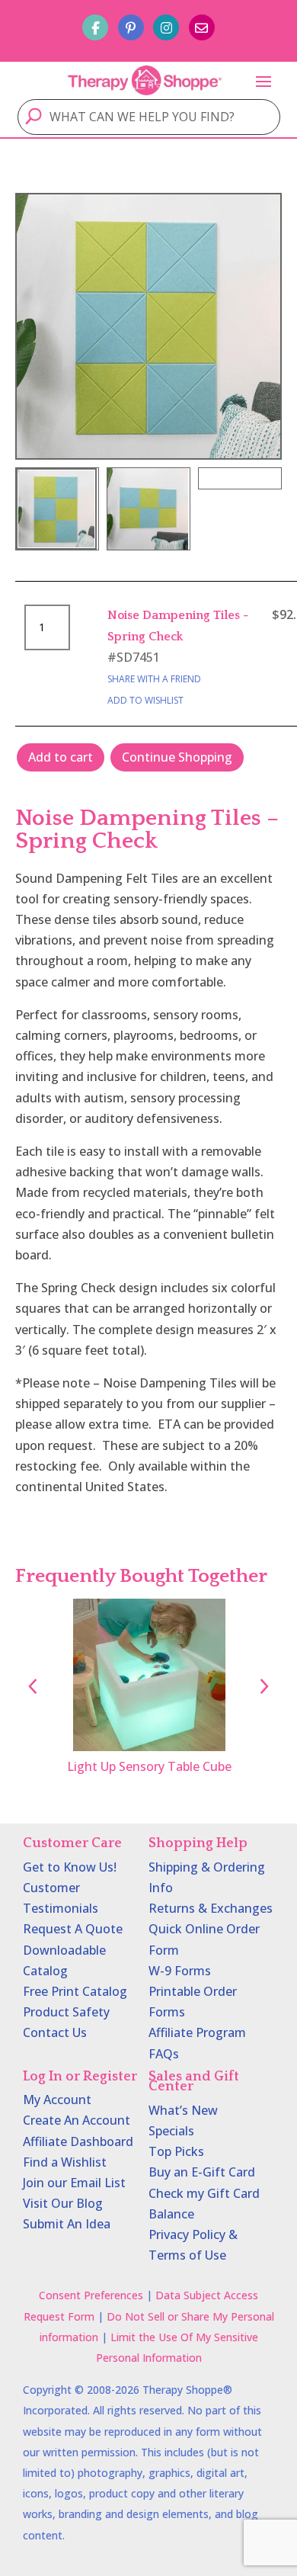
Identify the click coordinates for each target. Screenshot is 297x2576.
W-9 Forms (180, 1971)
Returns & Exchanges (211, 1908)
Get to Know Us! (70, 1867)
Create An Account (77, 2120)
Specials (171, 2131)
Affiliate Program (197, 2032)
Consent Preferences (91, 2295)
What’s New (183, 2110)
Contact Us (55, 2032)
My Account (57, 2100)
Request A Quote (73, 1929)
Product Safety (66, 2012)
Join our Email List (74, 2183)
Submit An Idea (67, 2224)
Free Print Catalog (75, 1991)
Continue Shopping (177, 757)
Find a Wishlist (65, 2162)
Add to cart (61, 757)
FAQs (164, 2054)
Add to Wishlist (145, 700)
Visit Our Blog (63, 2203)
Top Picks (176, 2151)
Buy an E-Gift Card (202, 2172)
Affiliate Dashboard (78, 2141)
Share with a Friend (154, 679)
